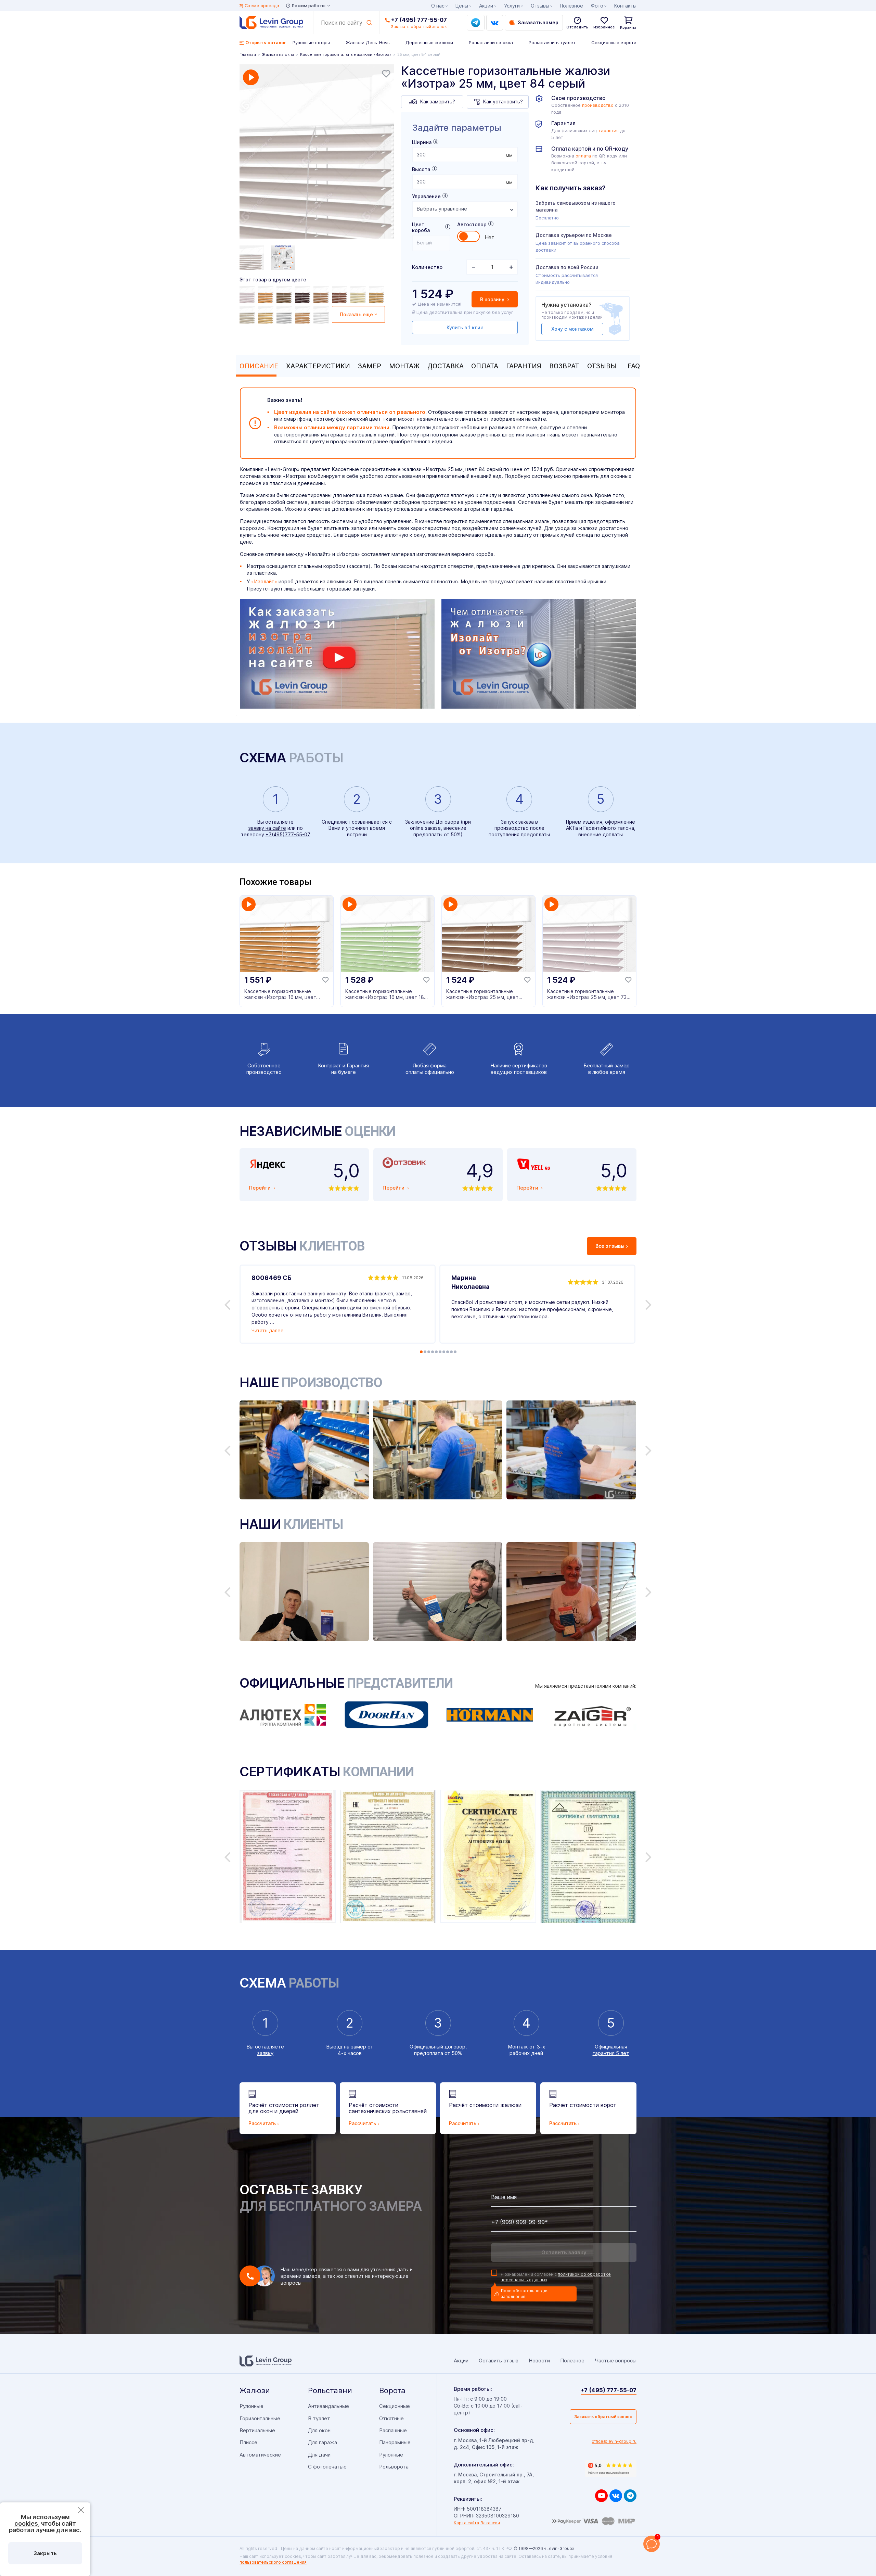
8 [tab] (448, 1352)
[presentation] (465, 155)
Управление (426, 196)
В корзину (493, 299)
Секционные (395, 2406)
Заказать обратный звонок (603, 2417)
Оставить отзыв (499, 2361)
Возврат (564, 366)
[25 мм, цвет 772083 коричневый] (322, 294)
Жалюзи (255, 2390)
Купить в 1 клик (465, 327)
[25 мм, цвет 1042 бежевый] (304, 315)
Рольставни (330, 2390)
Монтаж (404, 366)
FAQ (634, 366)
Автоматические (260, 2455)
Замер (370, 366)
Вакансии (490, 2523)
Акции (486, 6)
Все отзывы (610, 1246)
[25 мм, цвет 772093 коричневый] (267, 294)
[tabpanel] (317, 152)
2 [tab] (425, 1352)
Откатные (391, 2418)
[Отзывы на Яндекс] (611, 2469)
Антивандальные (328, 2406)
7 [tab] (444, 1352)
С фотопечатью (327, 2467)
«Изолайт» (264, 581)
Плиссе (248, 2442)
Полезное (571, 6)
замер (358, 2047)
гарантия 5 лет (611, 2053)
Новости (539, 2361)
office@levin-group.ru (614, 2441)
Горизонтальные (260, 2418)
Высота (421, 169)
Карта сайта (466, 2523)
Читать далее (268, 1330)
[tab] (257, 366)
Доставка (446, 366)
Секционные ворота (614, 42)
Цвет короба (421, 227)
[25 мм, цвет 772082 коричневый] (377, 294)
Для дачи (319, 2455)
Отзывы (602, 366)
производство (598, 105)
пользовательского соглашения (273, 2562)
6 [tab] (440, 1352)
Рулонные (252, 2406)
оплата (583, 156)
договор (455, 2047)
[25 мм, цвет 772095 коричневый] (285, 294)
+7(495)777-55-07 (288, 834)
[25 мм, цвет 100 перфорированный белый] (322, 315)
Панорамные (395, 2442)
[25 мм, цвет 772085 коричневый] (340, 294)
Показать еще (356, 314)
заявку (265, 2053)
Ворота (392, 2390)
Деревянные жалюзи (429, 42)
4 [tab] (433, 1352)
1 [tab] (421, 1352)
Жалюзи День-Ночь (368, 42)
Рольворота (394, 2467)
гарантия (609, 131)
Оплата (485, 366)
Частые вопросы (616, 2361)
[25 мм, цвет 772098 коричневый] (304, 294)
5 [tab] (436, 1352)
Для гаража (323, 2442)
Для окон (319, 2430)
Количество (427, 267)
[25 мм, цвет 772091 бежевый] (359, 294)
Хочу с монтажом (572, 329)
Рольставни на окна (491, 42)
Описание (259, 366)
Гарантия (524, 366)
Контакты (625, 6)
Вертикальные (257, 2430)
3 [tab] (429, 1352)
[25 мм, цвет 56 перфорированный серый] (285, 315)
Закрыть (45, 2553)
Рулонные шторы (311, 42)
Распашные (393, 2430)
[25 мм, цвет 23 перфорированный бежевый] (248, 315)
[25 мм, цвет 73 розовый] (248, 294)
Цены (462, 6)
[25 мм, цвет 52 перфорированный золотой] (267, 315)
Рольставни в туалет (552, 42)
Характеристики (318, 366)
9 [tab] (451, 1352)
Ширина (422, 142)
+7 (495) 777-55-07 (419, 20)
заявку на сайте (267, 828)
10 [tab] (455, 1352)
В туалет (319, 2418)
